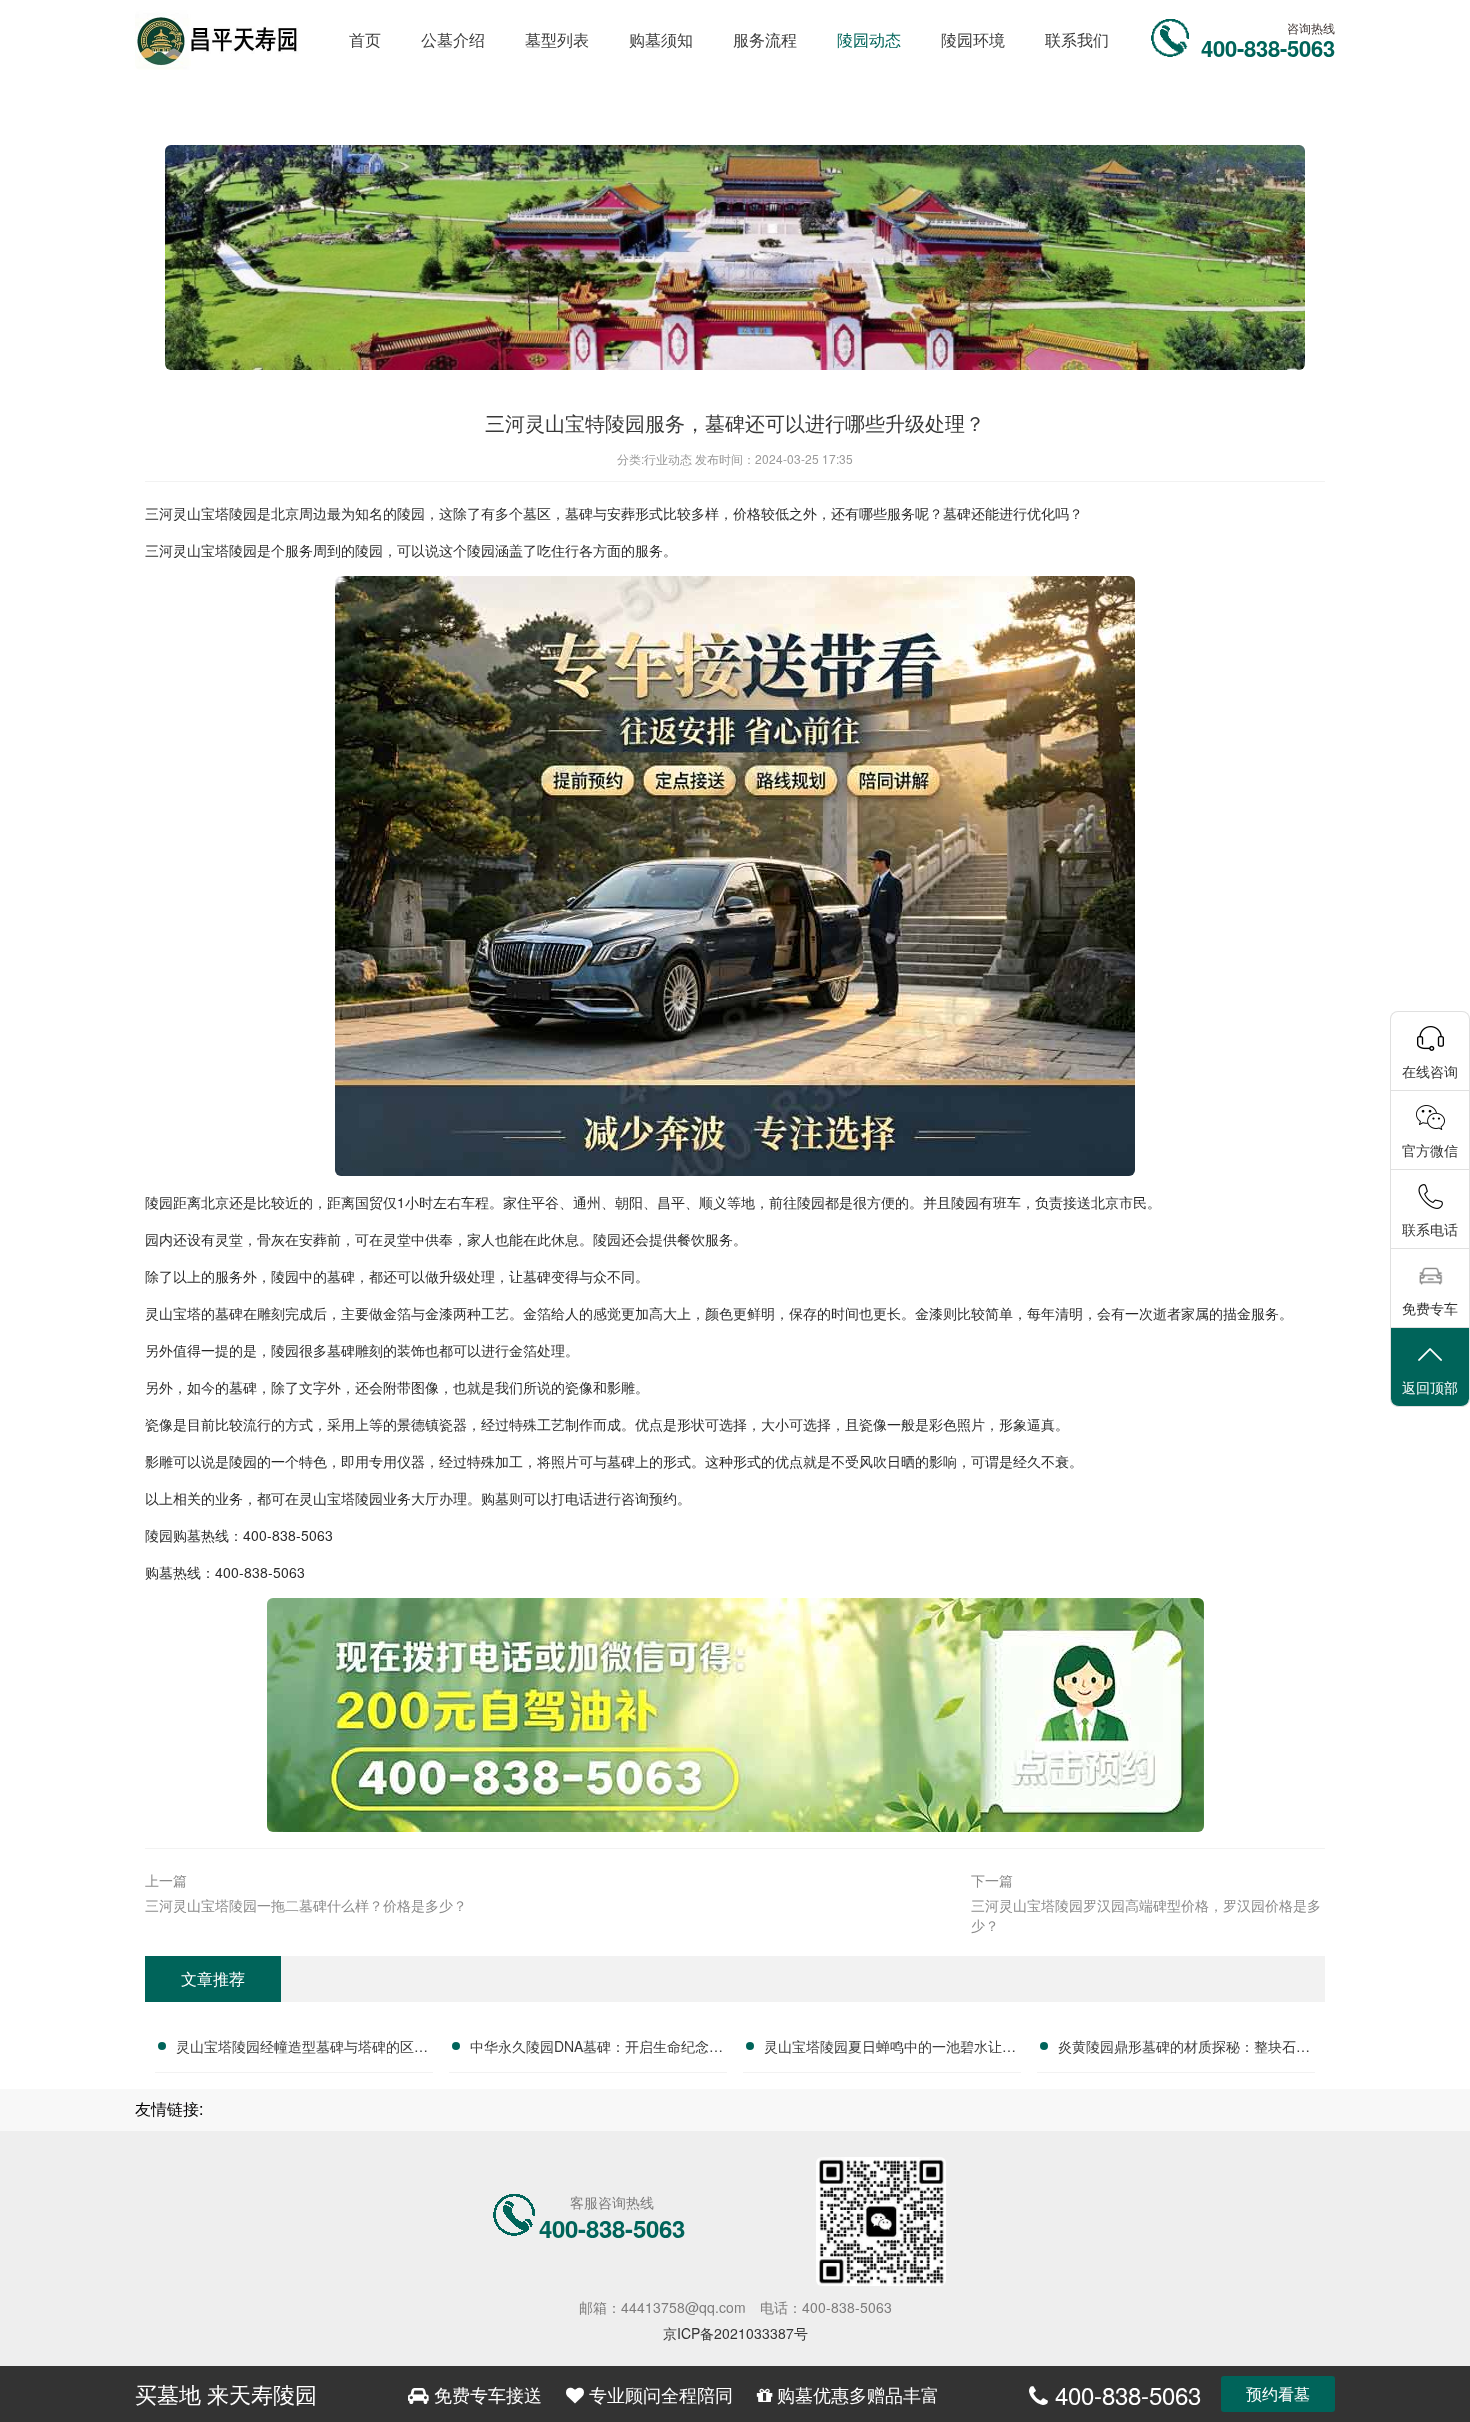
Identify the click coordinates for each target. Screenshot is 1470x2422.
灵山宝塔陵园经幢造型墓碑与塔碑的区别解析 (302, 2049)
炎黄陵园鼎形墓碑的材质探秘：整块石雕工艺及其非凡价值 (1184, 2049)
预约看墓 (1278, 2393)
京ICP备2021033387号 (735, 2333)
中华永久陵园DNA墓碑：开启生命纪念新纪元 (596, 2049)
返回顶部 (1430, 1387)
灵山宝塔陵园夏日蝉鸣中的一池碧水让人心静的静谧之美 (890, 2049)
